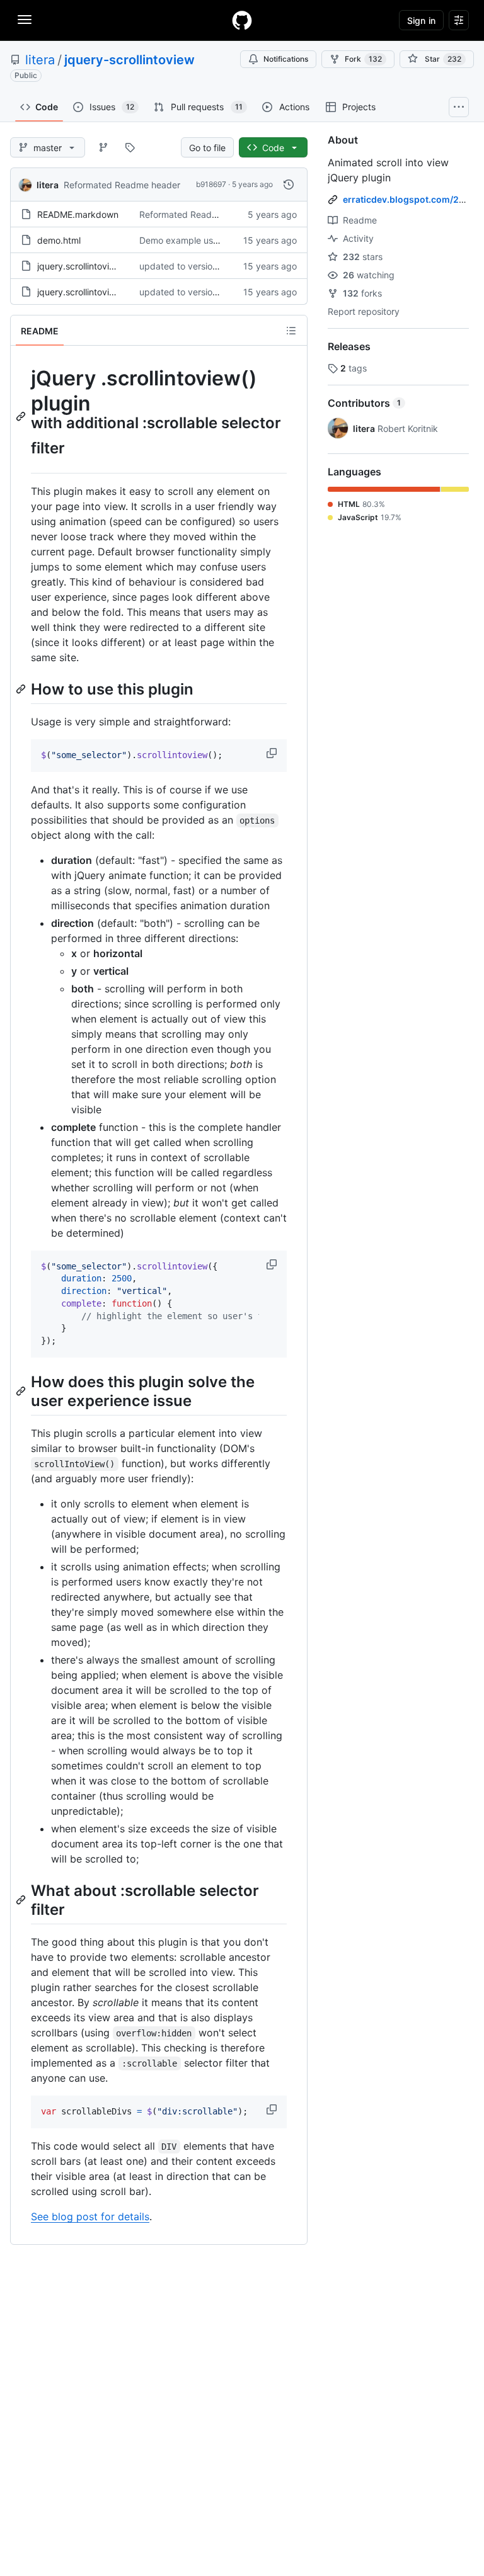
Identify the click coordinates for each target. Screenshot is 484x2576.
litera (40, 60)
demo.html (59, 240)
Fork (363, 59)
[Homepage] (242, 20)
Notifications (286, 59)
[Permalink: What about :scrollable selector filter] (22, 1900)
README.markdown (78, 214)
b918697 (211, 184)
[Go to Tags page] (130, 147)
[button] (273, 753)
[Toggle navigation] (25, 20)
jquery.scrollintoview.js (83, 266)
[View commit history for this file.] (289, 184)
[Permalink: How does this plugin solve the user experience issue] (22, 1391)
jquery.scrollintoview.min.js (92, 292)
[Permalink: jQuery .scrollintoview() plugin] (22, 416)
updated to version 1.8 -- (191, 266)
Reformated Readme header (122, 185)
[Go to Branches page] (103, 147)
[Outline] (291, 331)
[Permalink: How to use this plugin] (22, 689)
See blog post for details (90, 2216)
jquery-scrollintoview (130, 60)
